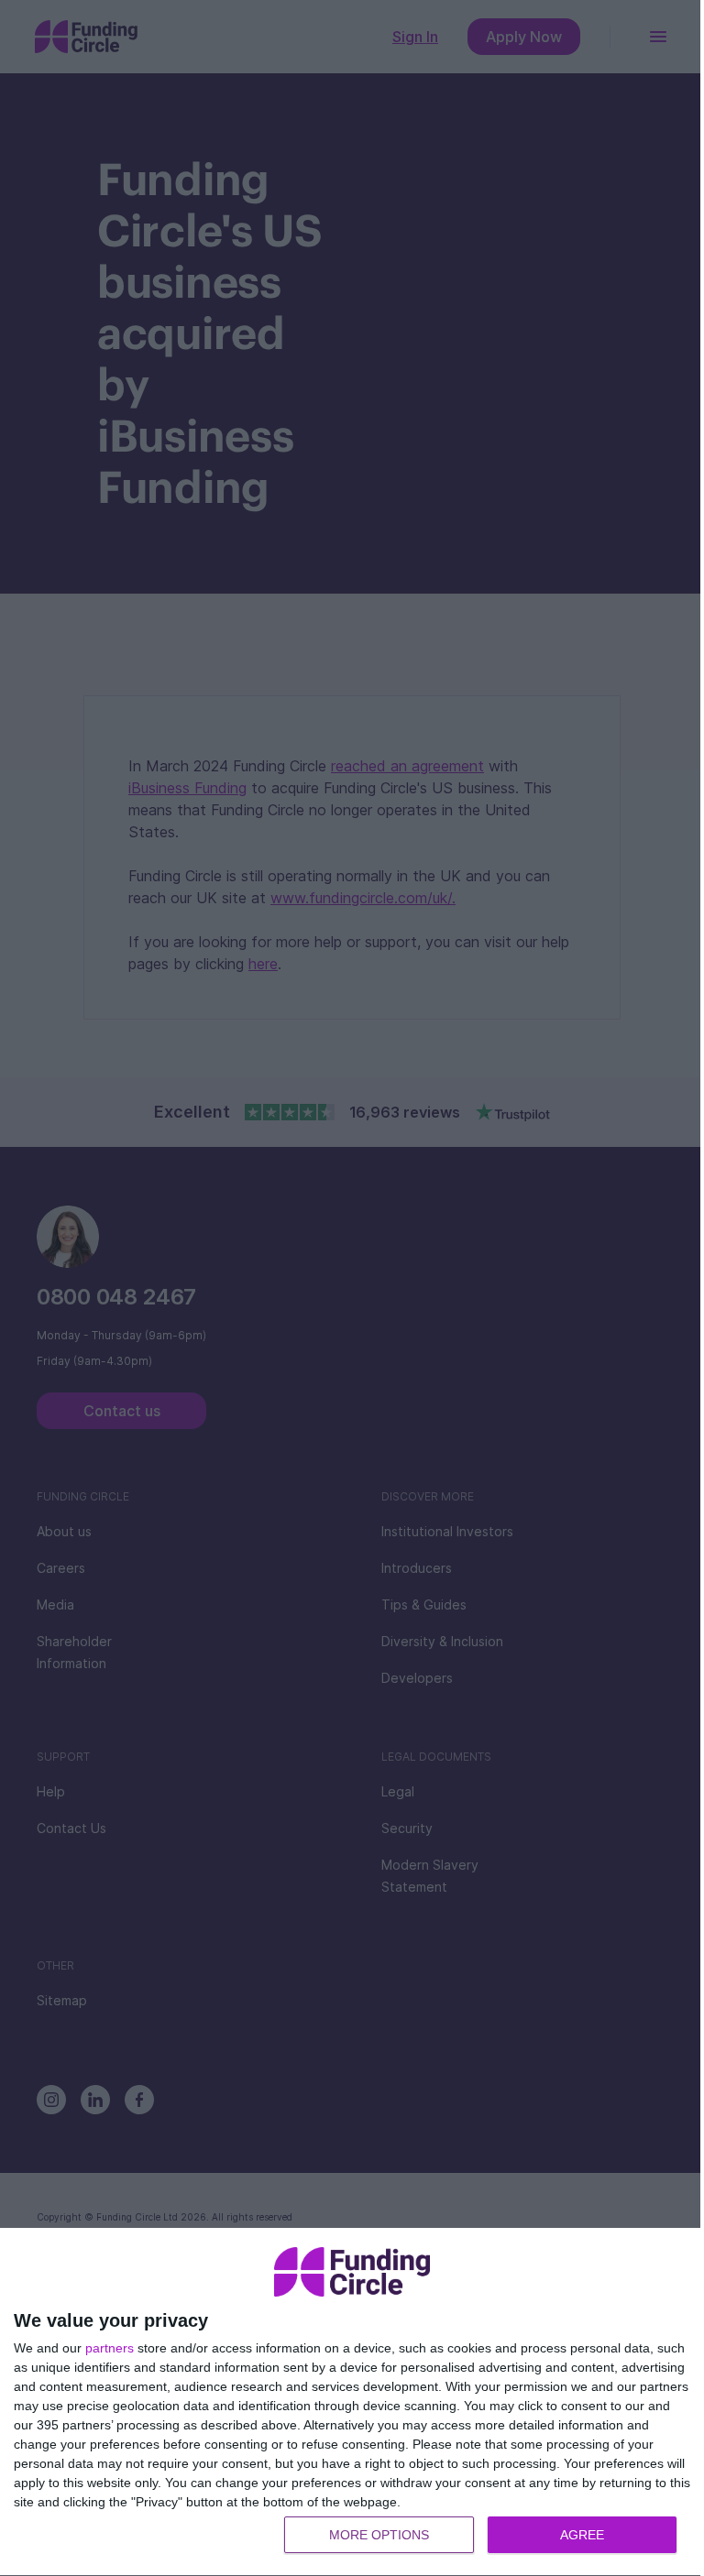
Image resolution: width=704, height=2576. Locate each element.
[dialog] (352, 2402)
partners (110, 2348)
